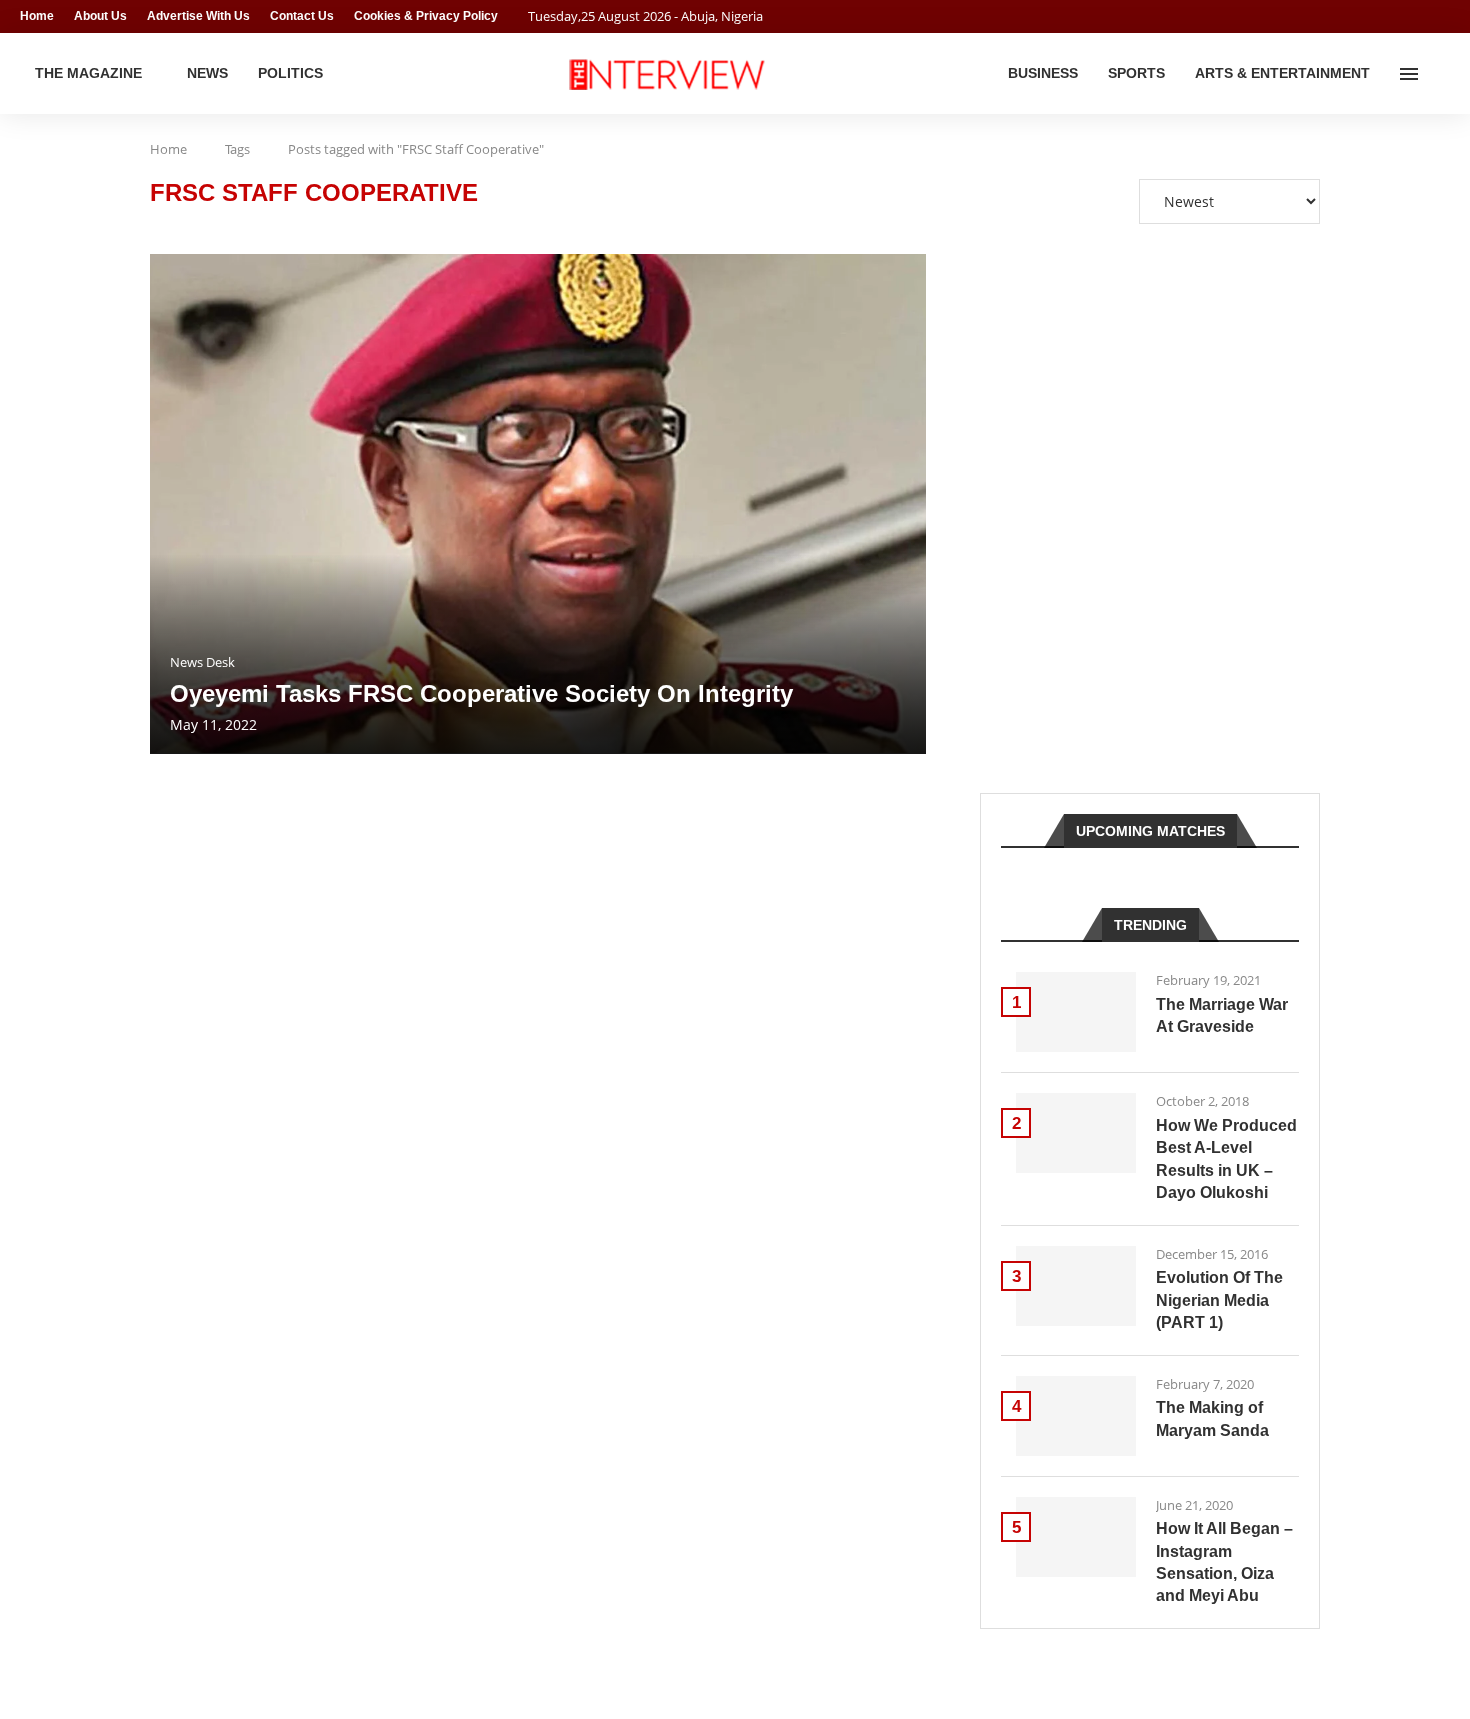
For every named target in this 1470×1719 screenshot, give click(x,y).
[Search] (1440, 74)
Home (37, 16)
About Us (100, 16)
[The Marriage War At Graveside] (1076, 1012)
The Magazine (88, 73)
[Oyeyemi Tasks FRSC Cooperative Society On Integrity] (538, 504)
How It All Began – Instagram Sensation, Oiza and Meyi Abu (1224, 1562)
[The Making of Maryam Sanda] (1076, 1416)
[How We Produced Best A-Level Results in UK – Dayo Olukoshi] (1076, 1133)
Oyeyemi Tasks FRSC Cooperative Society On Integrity (481, 693)
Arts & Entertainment (1282, 73)
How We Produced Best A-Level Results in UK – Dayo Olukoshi (1226, 1159)
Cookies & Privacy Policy (426, 16)
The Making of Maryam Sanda (1212, 1418)
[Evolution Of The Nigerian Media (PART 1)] (1076, 1286)
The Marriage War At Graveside (1222, 1015)
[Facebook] (1406, 16)
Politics (290, 73)
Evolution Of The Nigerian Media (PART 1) (1219, 1300)
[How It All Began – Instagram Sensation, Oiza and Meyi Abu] (1076, 1537)
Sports (1136, 73)
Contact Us (302, 16)
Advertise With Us (198, 16)
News (207, 73)
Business (1043, 73)
